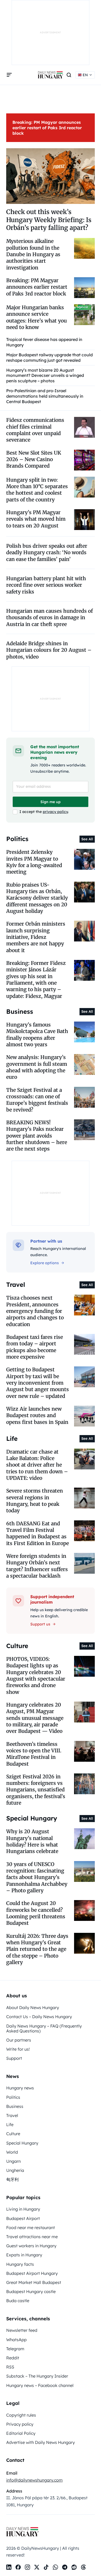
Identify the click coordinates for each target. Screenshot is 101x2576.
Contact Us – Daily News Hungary (39, 2017)
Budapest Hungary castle (31, 2291)
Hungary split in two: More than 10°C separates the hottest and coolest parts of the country (37, 490)
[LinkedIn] (9, 2567)
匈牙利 (12, 2179)
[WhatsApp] (55, 2567)
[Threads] (83, 2567)
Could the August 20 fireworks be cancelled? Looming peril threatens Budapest (36, 1913)
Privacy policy (20, 2424)
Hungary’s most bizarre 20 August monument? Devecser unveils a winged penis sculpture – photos (45, 376)
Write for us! (18, 2049)
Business (15, 2106)
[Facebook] (18, 2567)
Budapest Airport (23, 2218)
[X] (37, 2567)
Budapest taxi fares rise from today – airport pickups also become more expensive (35, 1347)
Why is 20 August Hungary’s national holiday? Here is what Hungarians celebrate (32, 1841)
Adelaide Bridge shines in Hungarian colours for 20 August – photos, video (49, 650)
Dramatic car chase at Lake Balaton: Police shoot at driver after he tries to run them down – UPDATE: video (37, 1465)
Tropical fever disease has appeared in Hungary (44, 342)
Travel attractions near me (32, 2237)
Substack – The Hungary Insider (37, 2376)
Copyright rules (21, 2415)
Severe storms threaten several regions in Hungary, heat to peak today (35, 1501)
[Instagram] (27, 2567)
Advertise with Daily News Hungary (41, 2442)
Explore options (45, 1263)
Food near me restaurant (31, 2228)
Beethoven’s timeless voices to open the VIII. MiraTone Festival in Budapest (34, 1754)
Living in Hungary (23, 2209)
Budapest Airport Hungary (32, 2273)
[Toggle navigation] (9, 75)
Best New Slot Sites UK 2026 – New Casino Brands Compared (34, 459)
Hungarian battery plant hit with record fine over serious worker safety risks (46, 585)
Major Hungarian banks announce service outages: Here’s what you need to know (37, 317)
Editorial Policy (21, 2433)
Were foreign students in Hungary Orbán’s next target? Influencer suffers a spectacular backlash (37, 1566)
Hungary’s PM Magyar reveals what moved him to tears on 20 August (36, 519)
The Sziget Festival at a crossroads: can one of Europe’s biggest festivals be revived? (37, 1100)
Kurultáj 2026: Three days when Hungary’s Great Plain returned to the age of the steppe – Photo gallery (37, 1949)
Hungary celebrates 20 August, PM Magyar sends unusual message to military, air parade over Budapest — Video (35, 1718)
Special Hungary (22, 2143)
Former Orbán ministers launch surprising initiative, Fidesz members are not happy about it (36, 937)
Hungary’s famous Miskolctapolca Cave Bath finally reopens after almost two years (37, 1035)
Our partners (19, 2040)
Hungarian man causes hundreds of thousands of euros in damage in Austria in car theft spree (49, 618)
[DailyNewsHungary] (51, 75)
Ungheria (15, 2170)
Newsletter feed (22, 2330)
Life (10, 2125)
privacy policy (55, 812)
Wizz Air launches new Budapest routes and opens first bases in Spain (37, 1415)
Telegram (15, 2349)
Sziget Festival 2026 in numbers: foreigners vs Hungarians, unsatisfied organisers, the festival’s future (36, 1790)
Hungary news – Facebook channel (40, 2385)
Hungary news (20, 2088)
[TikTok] (46, 2567)
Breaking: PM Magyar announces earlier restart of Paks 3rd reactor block (47, 128)
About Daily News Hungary (33, 2007)
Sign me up (51, 802)
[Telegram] (65, 2567)
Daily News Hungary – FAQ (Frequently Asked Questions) (44, 2028)
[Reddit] (74, 2567)
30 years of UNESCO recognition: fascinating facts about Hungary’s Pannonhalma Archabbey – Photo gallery (37, 1877)
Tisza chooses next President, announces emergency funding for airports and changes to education (35, 1311)
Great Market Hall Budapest (34, 2282)
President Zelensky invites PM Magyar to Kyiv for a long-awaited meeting (34, 862)
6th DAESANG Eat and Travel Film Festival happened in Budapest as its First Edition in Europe (38, 1533)
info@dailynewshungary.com (34, 2480)
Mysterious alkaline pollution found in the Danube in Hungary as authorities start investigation (33, 254)
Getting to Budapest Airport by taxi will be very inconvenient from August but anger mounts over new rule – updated (38, 1383)
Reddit (13, 2358)
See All (87, 839)
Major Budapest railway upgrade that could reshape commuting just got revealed (49, 357)
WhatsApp (16, 2340)
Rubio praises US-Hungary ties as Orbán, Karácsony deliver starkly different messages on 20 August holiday (37, 898)
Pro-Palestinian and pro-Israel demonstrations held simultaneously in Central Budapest (45, 396)
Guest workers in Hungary (31, 2246)
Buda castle (18, 2301)
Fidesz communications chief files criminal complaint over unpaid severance (35, 430)
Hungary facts (20, 2264)
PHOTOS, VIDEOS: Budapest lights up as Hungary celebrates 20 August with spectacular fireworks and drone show (36, 1676)
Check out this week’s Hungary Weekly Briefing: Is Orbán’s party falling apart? (49, 220)
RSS (10, 2367)
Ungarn (13, 2161)
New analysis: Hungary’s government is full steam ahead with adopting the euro (37, 1067)
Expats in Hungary (24, 2255)
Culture (13, 2134)
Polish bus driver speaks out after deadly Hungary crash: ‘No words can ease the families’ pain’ (47, 553)
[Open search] (69, 75)
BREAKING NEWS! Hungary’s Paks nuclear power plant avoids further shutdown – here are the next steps (37, 1136)
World (12, 2152)
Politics (13, 2097)
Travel (12, 2115)
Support (14, 2058)
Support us (40, 1624)
